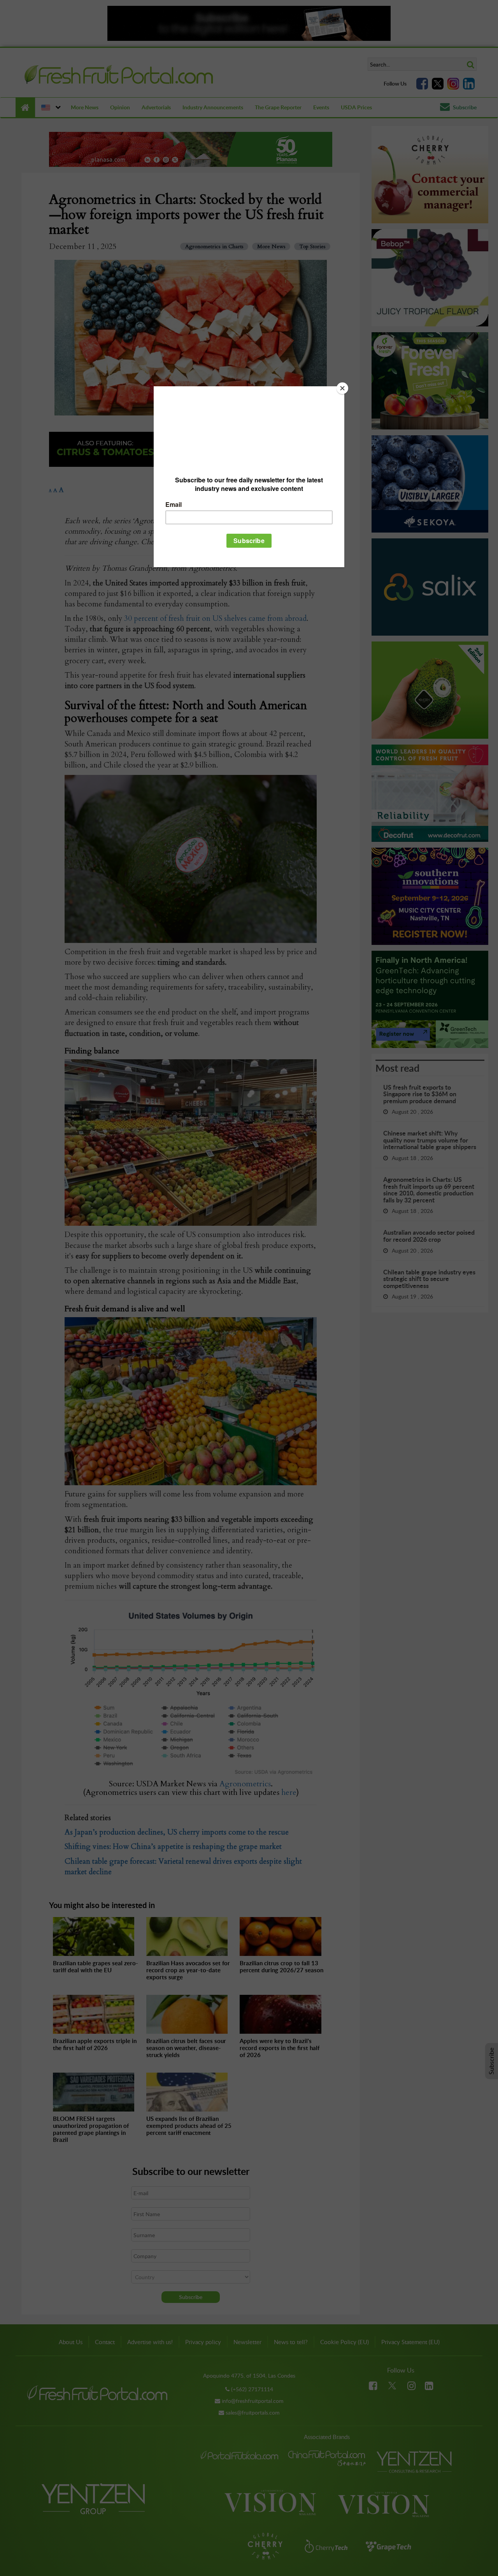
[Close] (342, 388)
